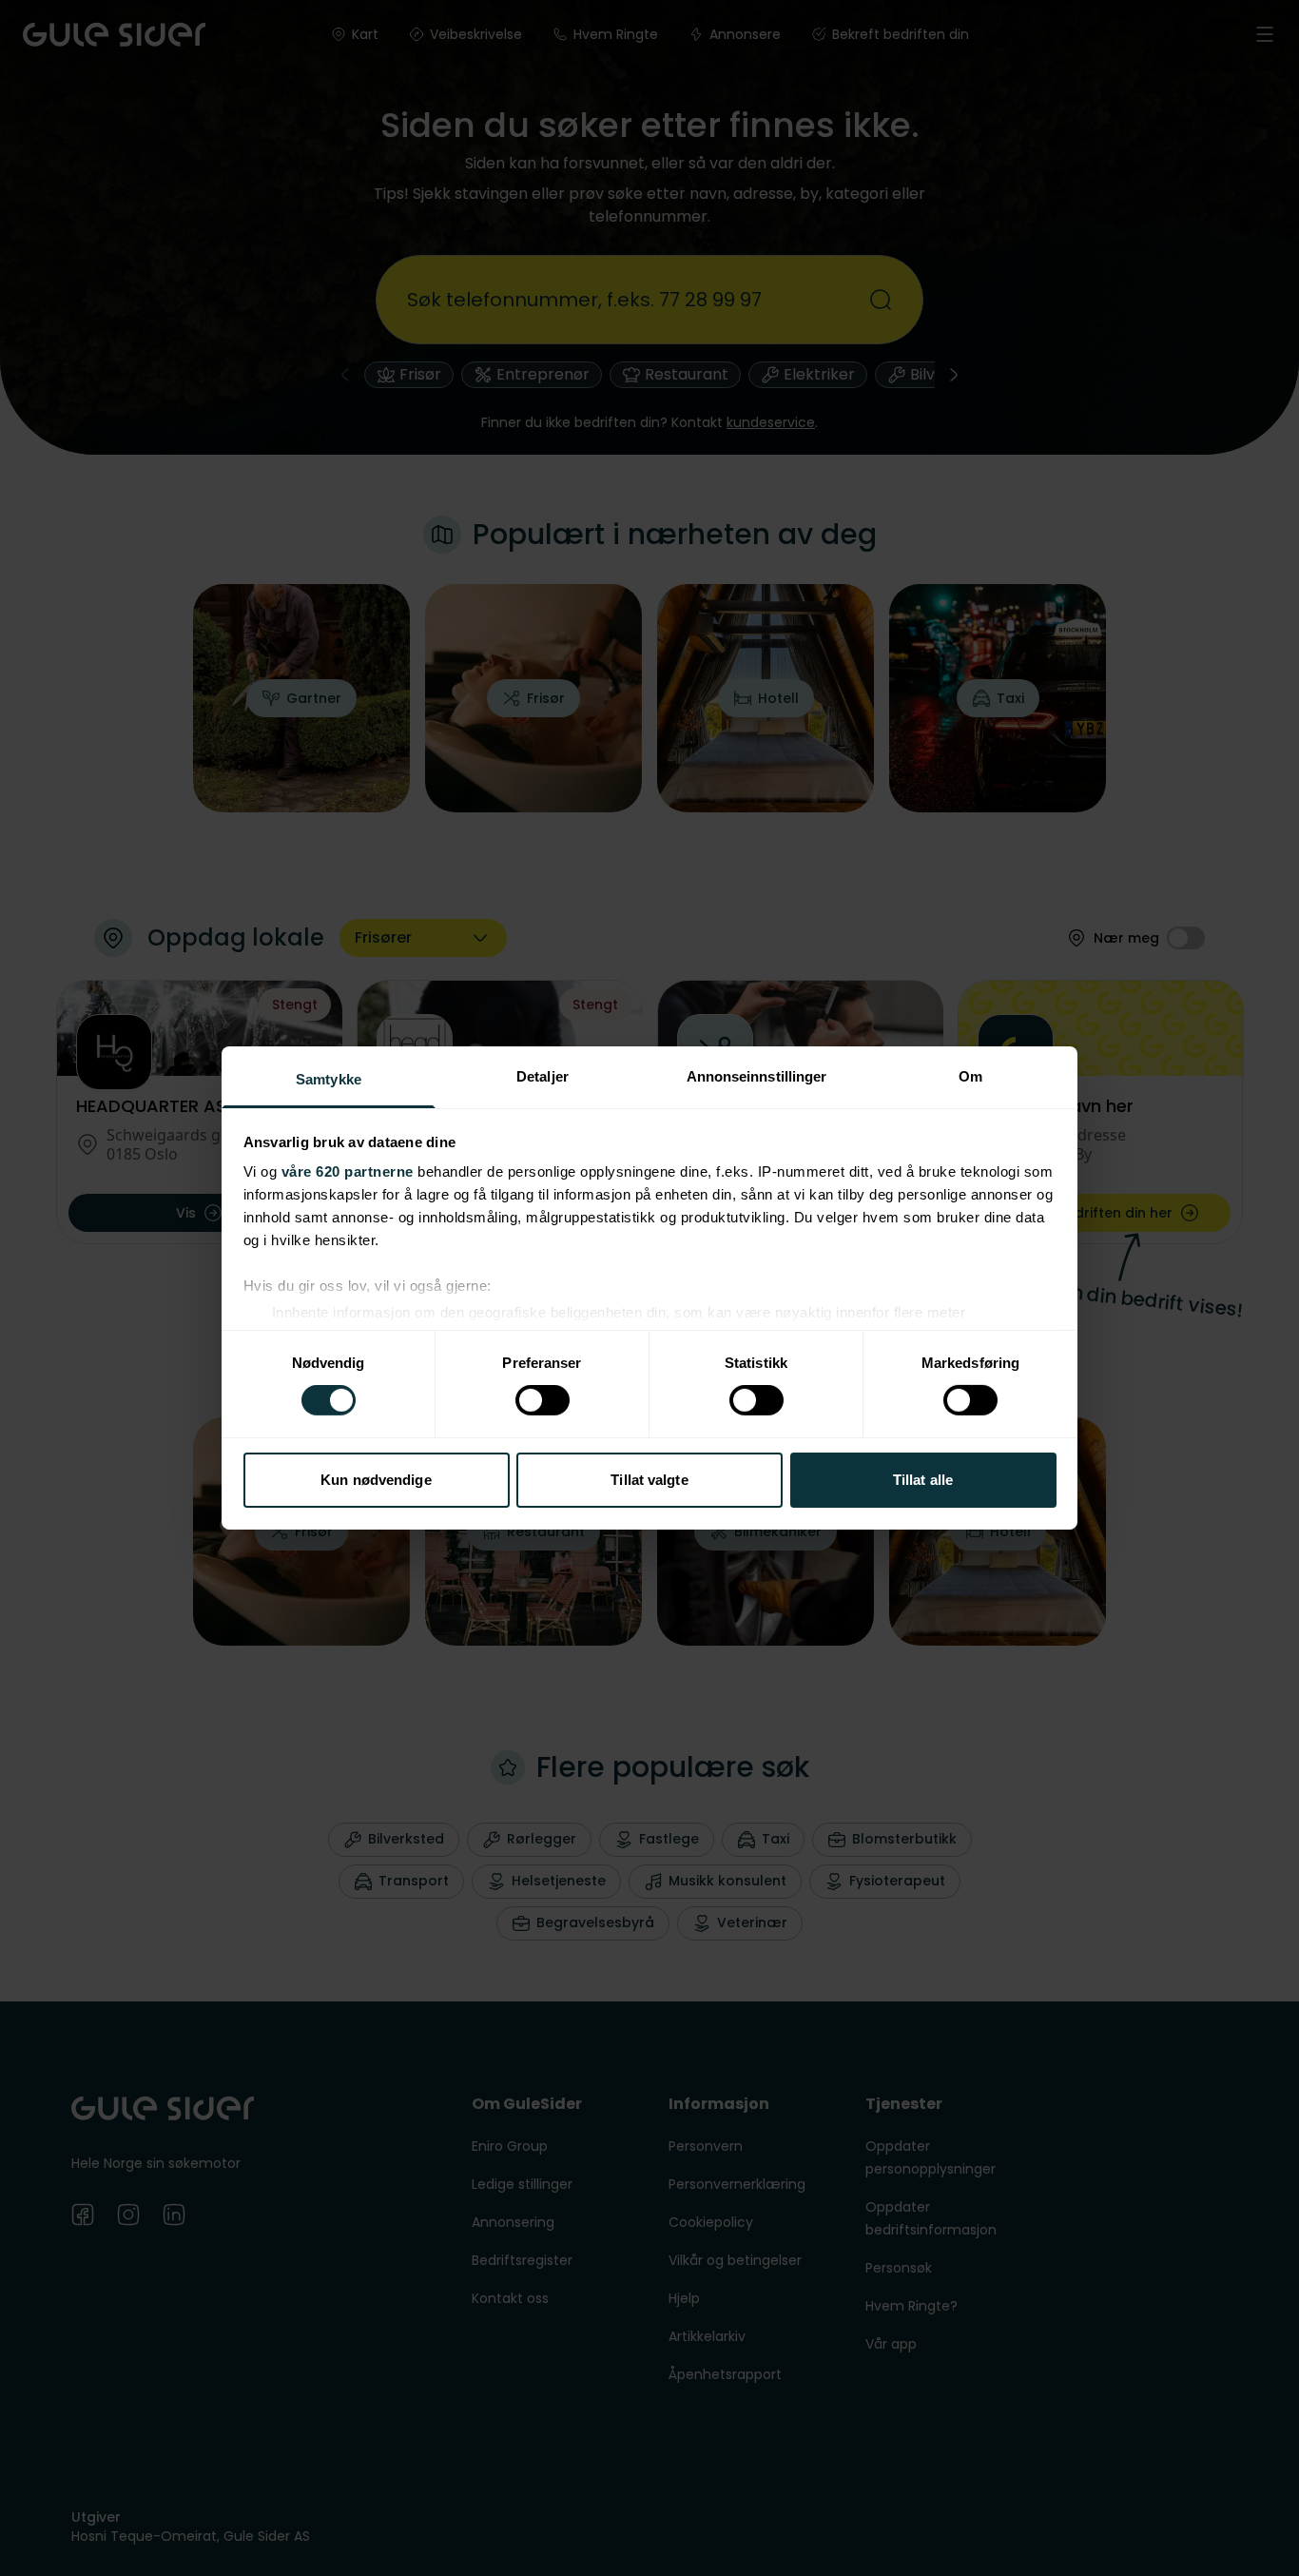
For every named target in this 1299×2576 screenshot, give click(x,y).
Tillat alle (923, 1480)
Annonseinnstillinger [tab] (757, 1076)
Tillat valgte (649, 1480)
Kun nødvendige (376, 1480)
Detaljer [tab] (543, 1076)
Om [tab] (970, 1076)
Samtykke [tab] (329, 1079)
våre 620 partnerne (348, 1171)
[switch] (543, 1400)
